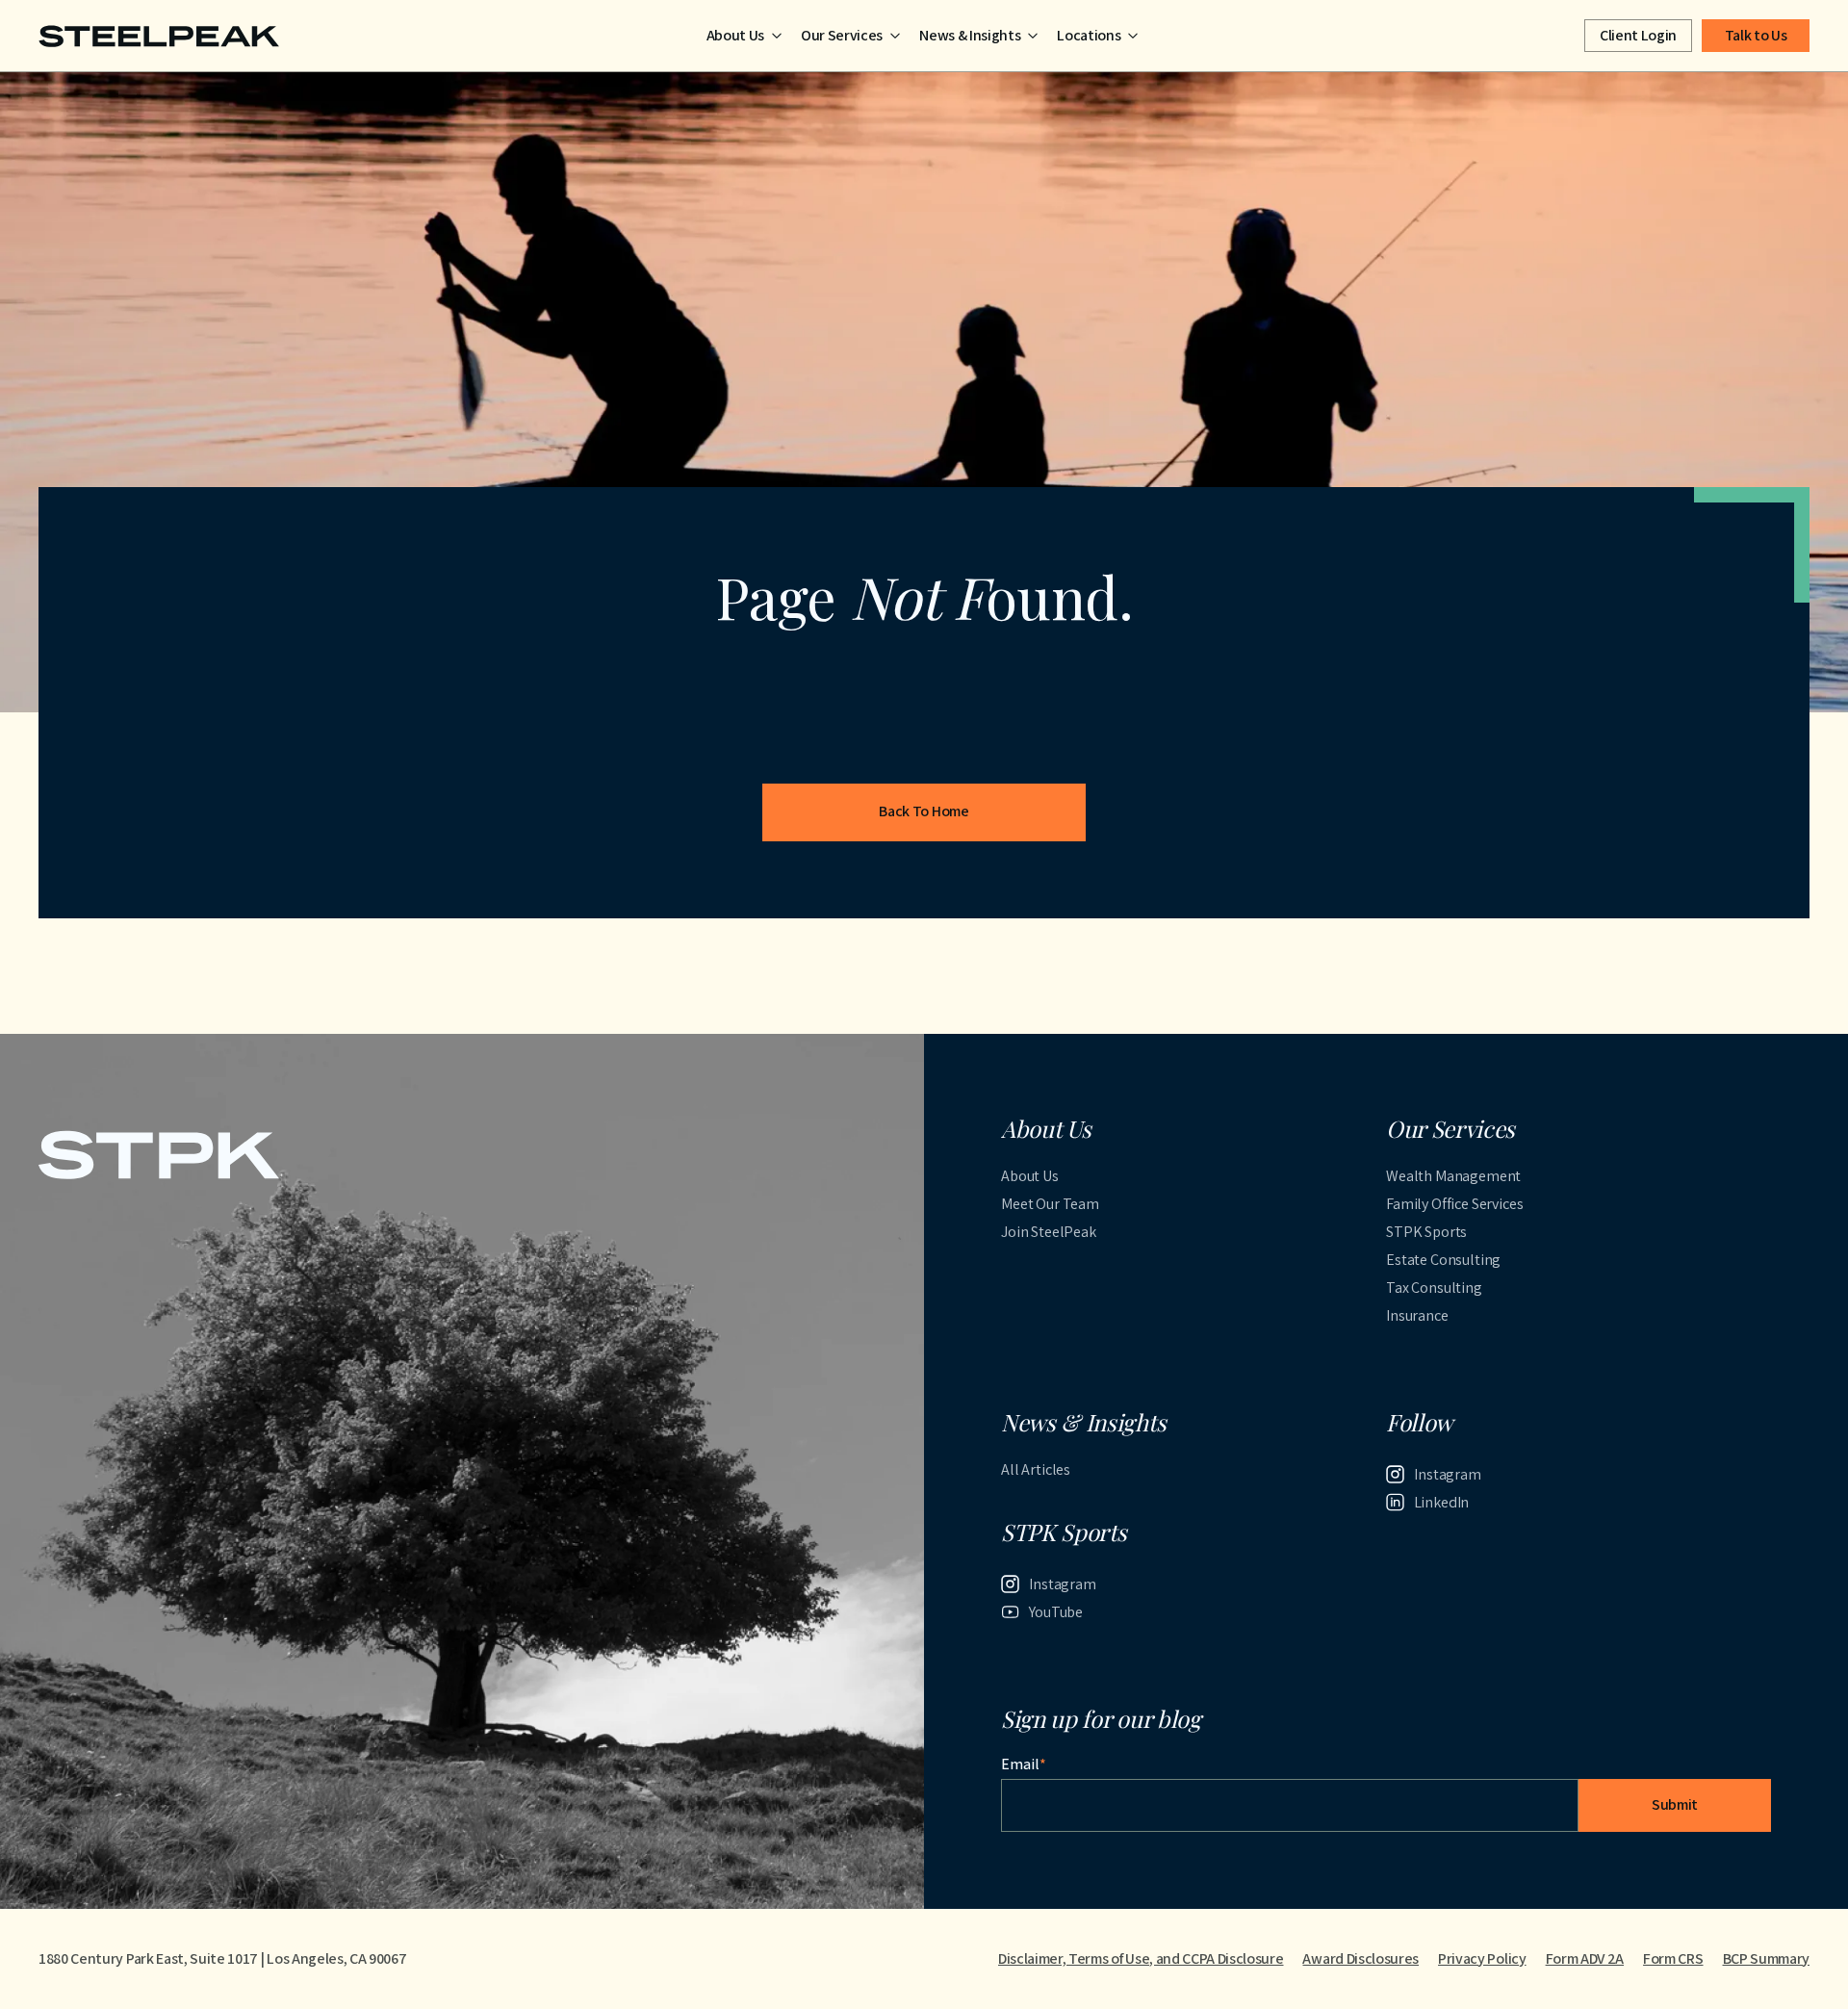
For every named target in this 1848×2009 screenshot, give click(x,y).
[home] (159, 36)
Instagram (1448, 1474)
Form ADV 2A (1585, 1958)
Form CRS (1673, 1958)
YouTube (1056, 1612)
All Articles (1036, 1469)
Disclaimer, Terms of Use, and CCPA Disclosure (1141, 1958)
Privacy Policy (1482, 1958)
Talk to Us (1756, 35)
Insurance (1417, 1315)
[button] (744, 36)
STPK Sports (1426, 1232)
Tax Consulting (1434, 1288)
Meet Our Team (1050, 1204)
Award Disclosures (1360, 1958)
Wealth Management (1453, 1176)
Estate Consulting (1443, 1260)
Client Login (1638, 35)
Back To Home (924, 811)
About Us (1030, 1176)
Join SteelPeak (1049, 1232)
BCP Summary (1766, 1958)
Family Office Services (1454, 1204)
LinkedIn (1442, 1502)
